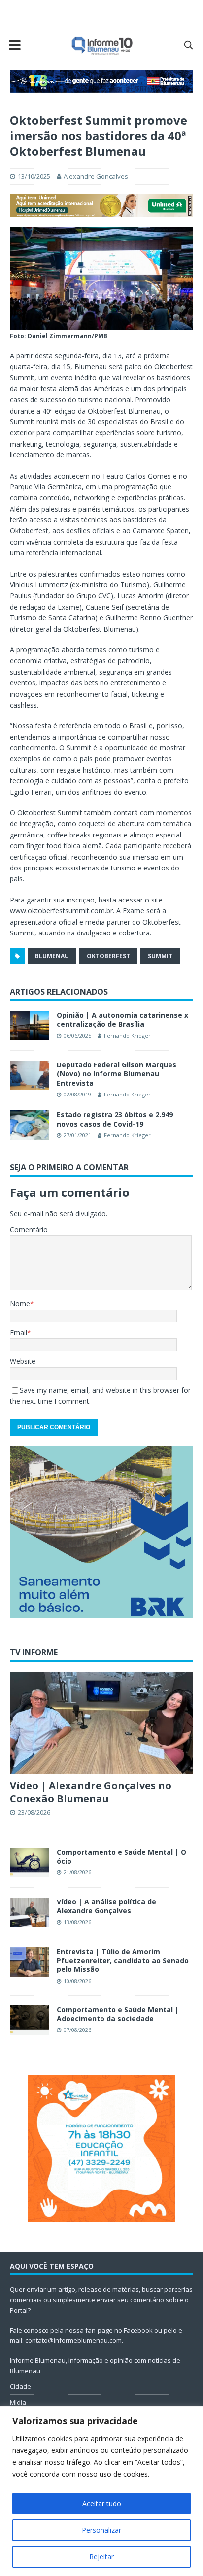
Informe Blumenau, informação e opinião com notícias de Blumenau (95, 2366)
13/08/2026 (77, 1922)
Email (18, 1333)
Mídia (18, 2402)
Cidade (20, 2386)
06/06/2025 (77, 1036)
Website (23, 1361)
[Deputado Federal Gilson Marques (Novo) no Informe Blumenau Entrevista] (30, 1075)
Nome (20, 1304)
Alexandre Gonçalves (96, 176)
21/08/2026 (77, 1872)
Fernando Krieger (127, 1036)
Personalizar (101, 2530)
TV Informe (34, 1652)
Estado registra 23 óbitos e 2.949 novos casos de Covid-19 (115, 1119)
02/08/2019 (77, 1094)
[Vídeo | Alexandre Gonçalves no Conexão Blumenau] (101, 1723)
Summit (160, 956)
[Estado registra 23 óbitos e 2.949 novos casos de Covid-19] (30, 1125)
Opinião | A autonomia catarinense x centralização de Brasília (122, 1019)
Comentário (29, 1230)
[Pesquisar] (188, 45)
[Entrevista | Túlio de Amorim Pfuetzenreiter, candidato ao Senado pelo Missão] (30, 1962)
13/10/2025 (34, 176)
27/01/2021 (77, 1135)
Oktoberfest (108, 956)
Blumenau (52, 956)
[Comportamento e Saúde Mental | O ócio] (30, 1863)
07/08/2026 (77, 2030)
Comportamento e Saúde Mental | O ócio (121, 1856)
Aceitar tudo (102, 2503)
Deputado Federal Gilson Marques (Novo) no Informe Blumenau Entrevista (117, 1074)
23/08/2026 (34, 1812)
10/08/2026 (77, 1981)
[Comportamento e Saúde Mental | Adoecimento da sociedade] (30, 2020)
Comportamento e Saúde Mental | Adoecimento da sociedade (118, 2014)
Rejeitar (101, 2557)
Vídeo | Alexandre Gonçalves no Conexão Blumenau (91, 1792)
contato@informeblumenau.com (73, 2340)
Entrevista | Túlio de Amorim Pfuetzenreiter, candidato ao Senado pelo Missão (123, 1960)
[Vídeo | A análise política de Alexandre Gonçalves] (30, 1912)
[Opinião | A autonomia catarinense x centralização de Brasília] (30, 1026)
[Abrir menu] (15, 45)
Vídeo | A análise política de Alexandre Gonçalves (106, 1906)
